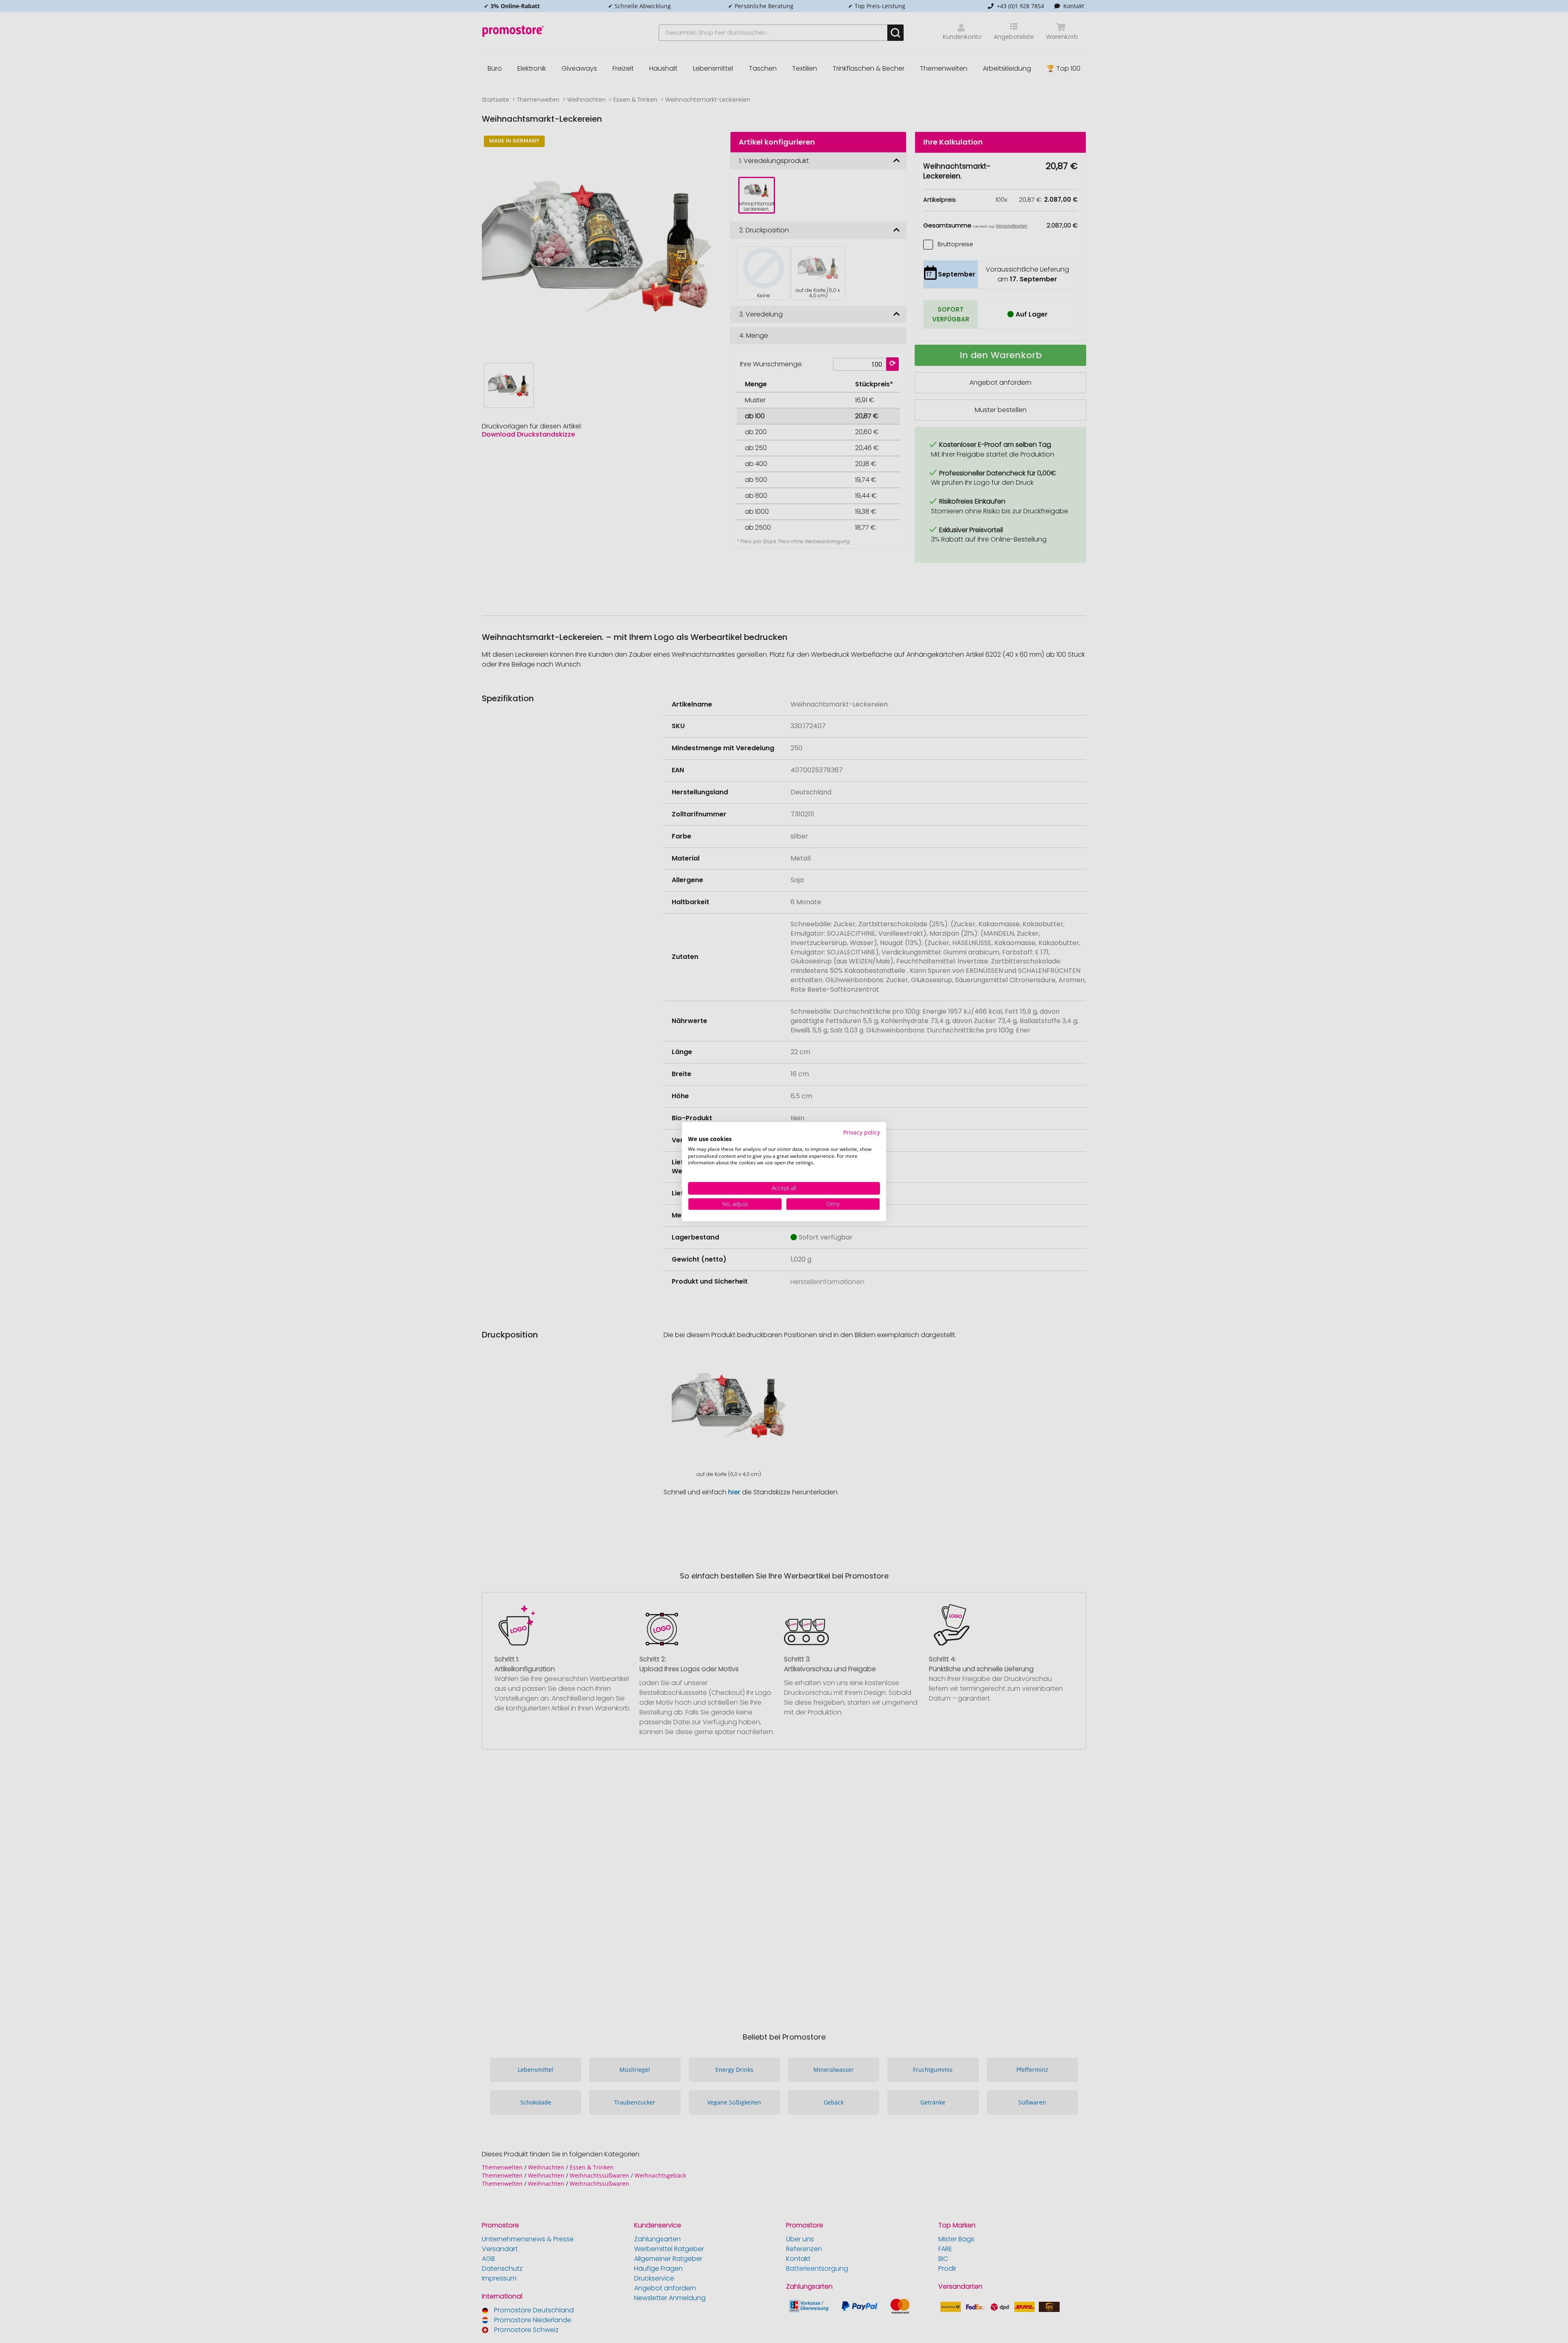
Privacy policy (862, 1132)
